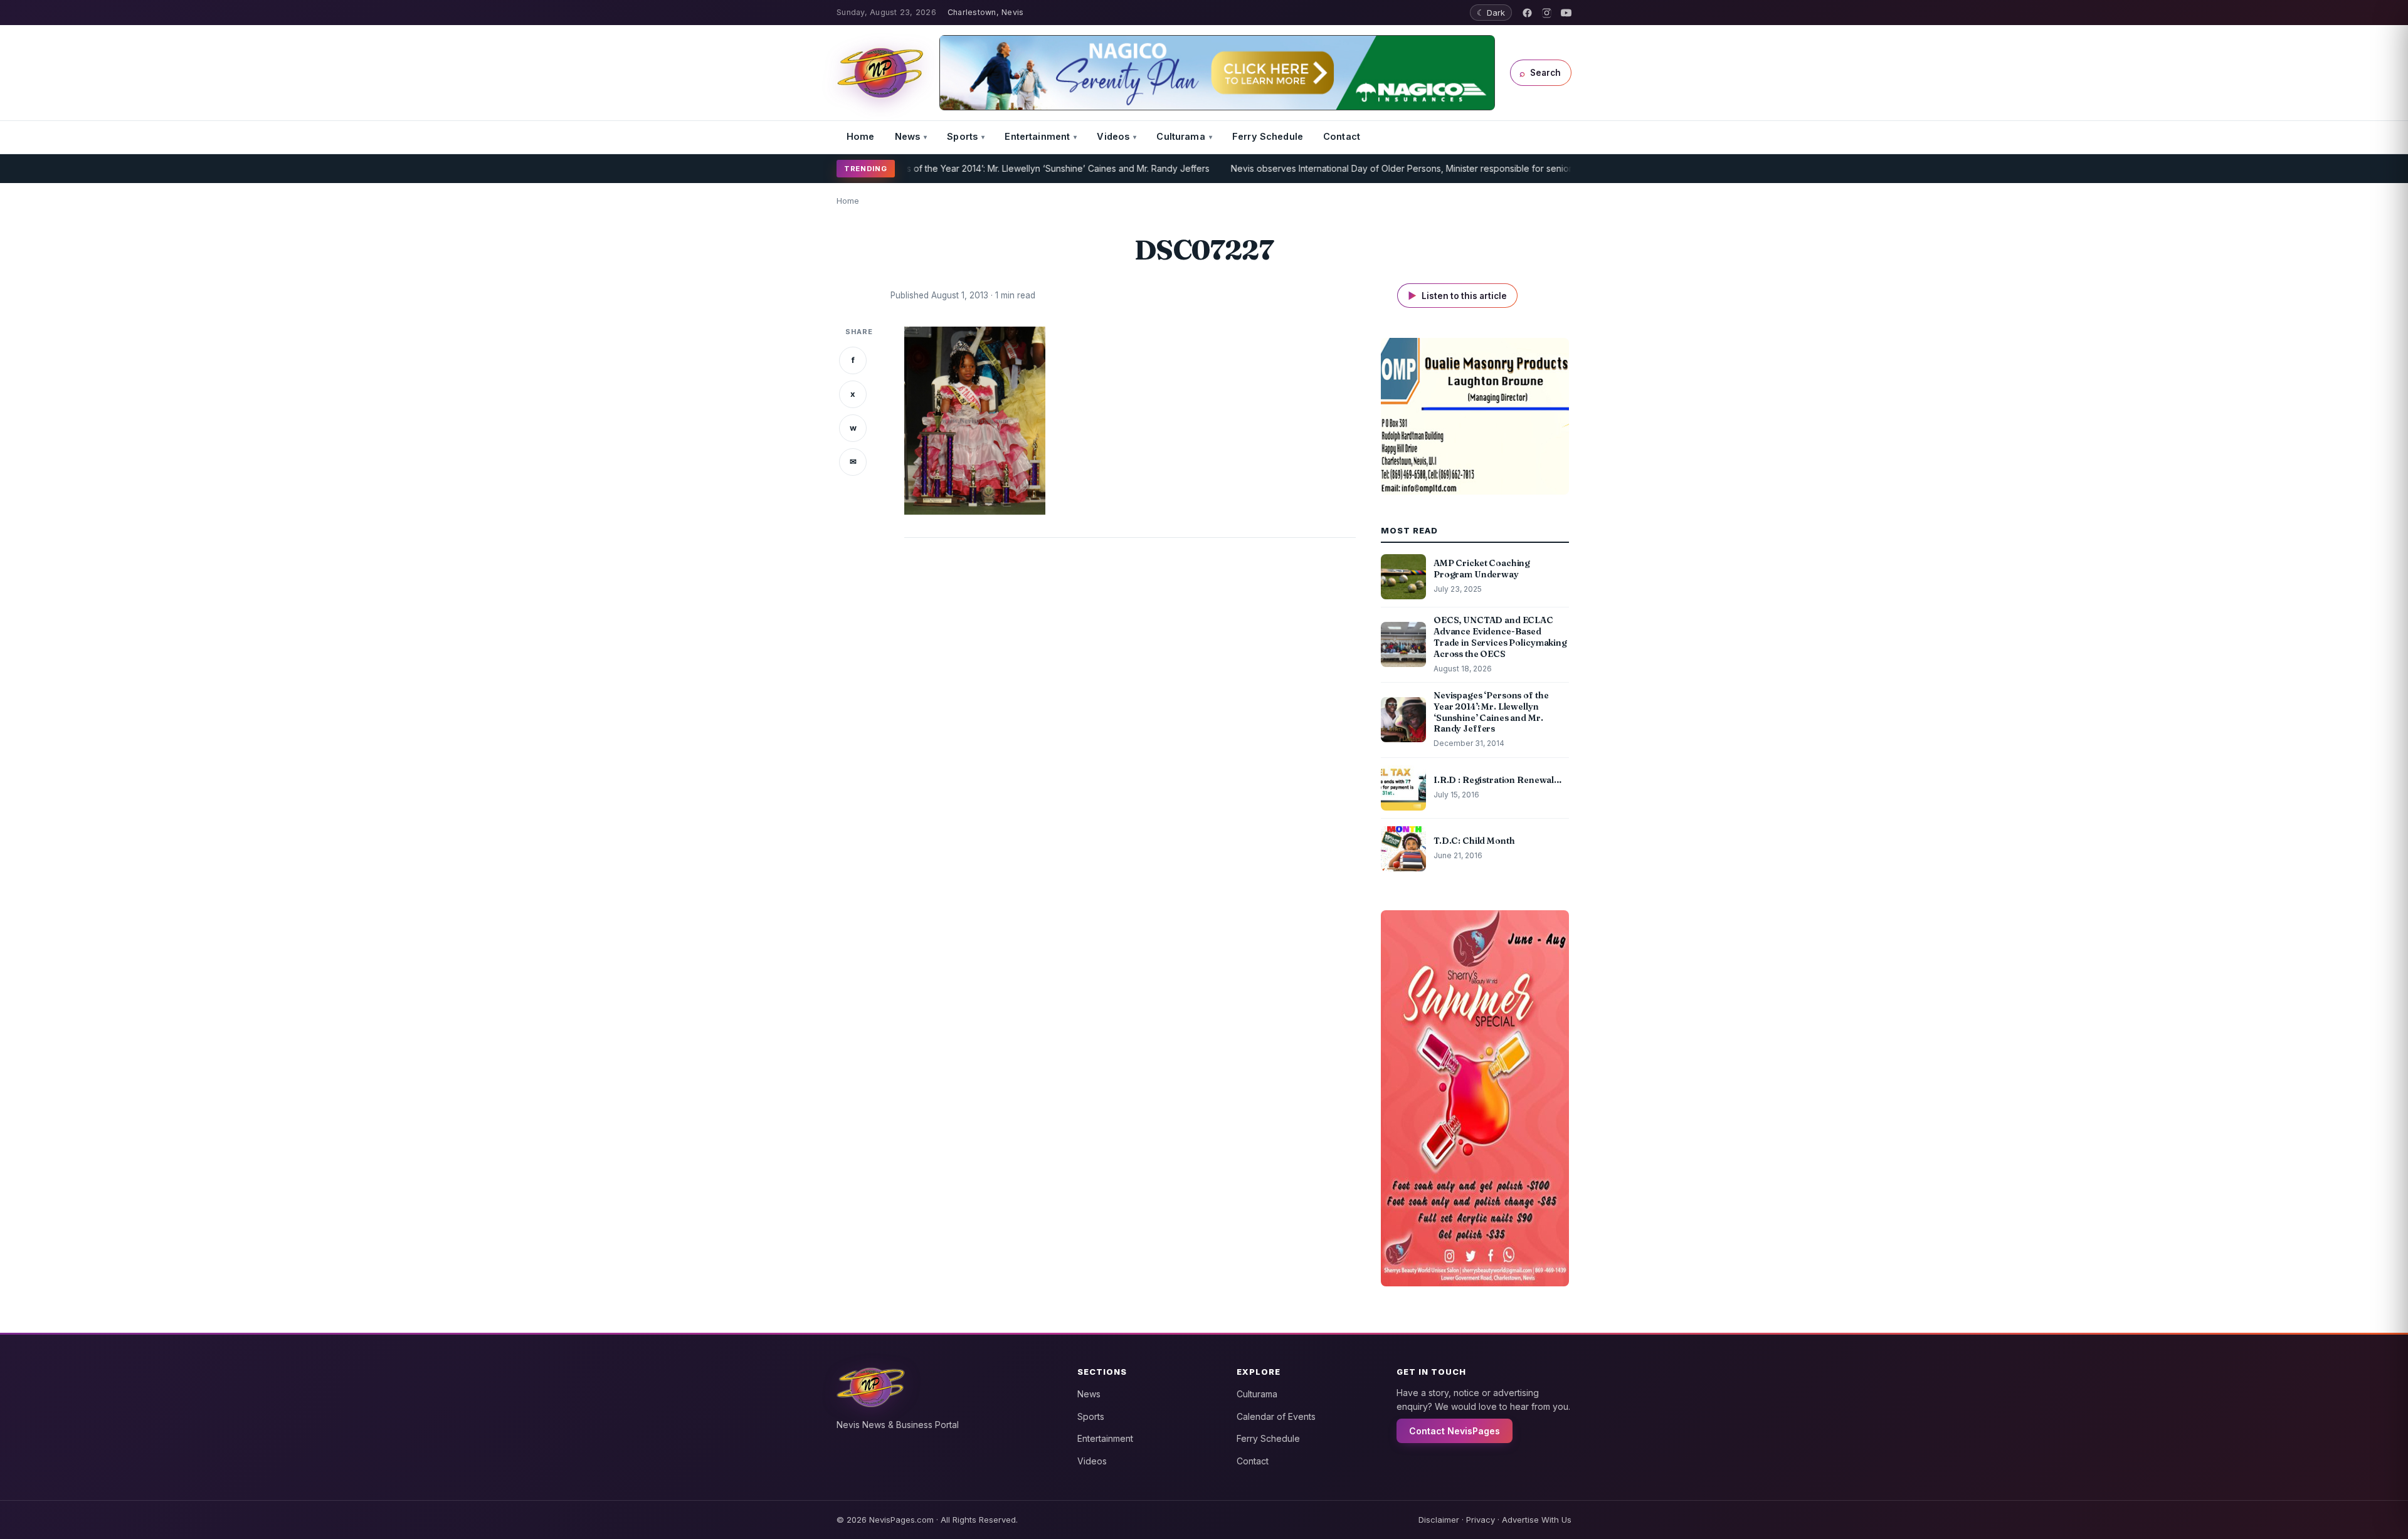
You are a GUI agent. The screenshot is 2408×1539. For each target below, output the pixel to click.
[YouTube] (1566, 13)
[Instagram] (1547, 13)
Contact (1342, 136)
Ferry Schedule (1268, 136)
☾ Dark (1491, 13)
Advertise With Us (1537, 1520)
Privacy (1481, 1520)
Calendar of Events (1276, 1416)
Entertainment (1037, 136)
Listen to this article (1457, 296)
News (908, 136)
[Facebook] (1527, 13)
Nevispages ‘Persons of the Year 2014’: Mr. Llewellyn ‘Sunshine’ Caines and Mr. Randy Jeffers (955, 168)
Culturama (1180, 136)
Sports (962, 136)
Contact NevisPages (1455, 1431)
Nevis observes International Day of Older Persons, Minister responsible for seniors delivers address (1379, 168)
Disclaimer (1439, 1520)
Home (861, 136)
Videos (1113, 136)
